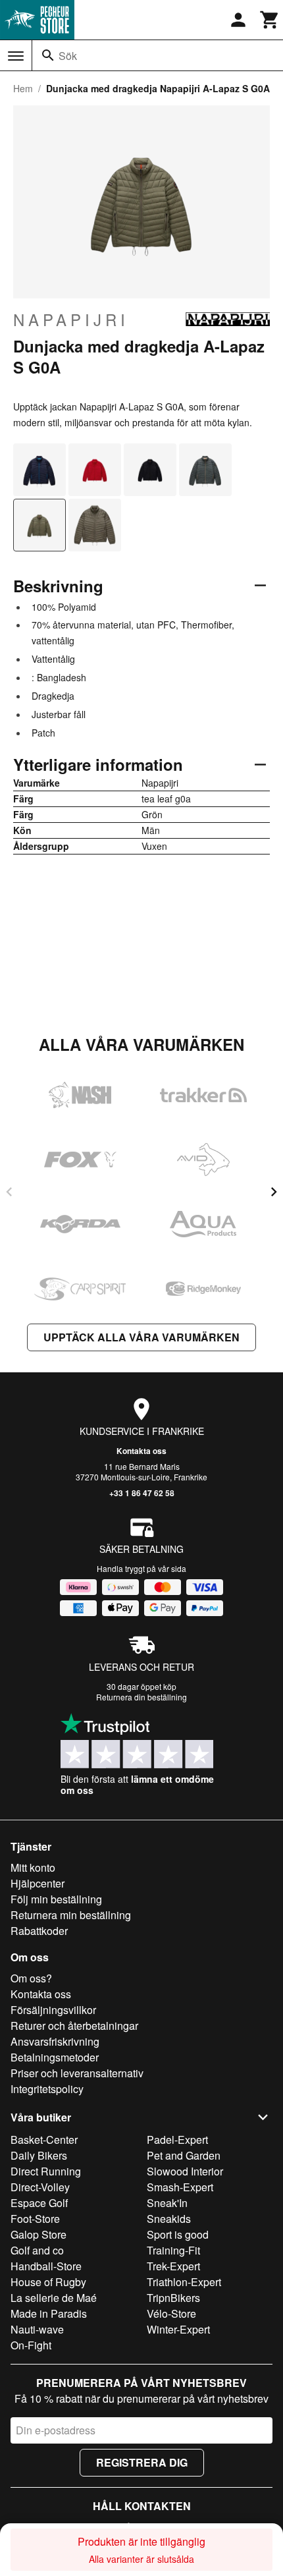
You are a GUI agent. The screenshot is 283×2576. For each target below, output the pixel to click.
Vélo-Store (171, 2313)
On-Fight (31, 2345)
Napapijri (71, 320)
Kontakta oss (141, 1451)
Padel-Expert (177, 2140)
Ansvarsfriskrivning (55, 2041)
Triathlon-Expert (184, 2282)
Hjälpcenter (38, 1883)
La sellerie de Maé (54, 2298)
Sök (68, 56)
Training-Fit (173, 2250)
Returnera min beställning (71, 1915)
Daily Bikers (39, 2155)
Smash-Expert (180, 2187)
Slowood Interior (185, 2171)
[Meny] (16, 56)
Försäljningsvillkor (53, 2010)
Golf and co (37, 2250)
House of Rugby (48, 2282)
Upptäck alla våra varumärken (141, 1337)
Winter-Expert (178, 2329)
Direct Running (46, 2171)
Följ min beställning (56, 1899)
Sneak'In (167, 2203)
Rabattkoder (39, 1931)
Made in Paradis (49, 2313)
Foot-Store (35, 2219)
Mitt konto (33, 1867)
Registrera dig (142, 2462)
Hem (23, 88)
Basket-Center (44, 2140)
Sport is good (178, 2234)
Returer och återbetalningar (74, 2026)
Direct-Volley (40, 2187)
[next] (274, 1192)
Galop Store (39, 2234)
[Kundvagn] (270, 20)
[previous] (9, 1192)
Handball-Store (46, 2266)
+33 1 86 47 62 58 (142, 1493)
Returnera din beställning (141, 1697)
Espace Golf (39, 2203)
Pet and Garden (184, 2155)
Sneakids (169, 2219)
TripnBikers (173, 2298)
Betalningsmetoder (55, 2057)
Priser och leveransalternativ (77, 2073)
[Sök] (48, 55)
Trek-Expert (173, 2266)
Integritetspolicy (47, 2089)
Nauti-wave (37, 2329)
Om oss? (31, 1978)
